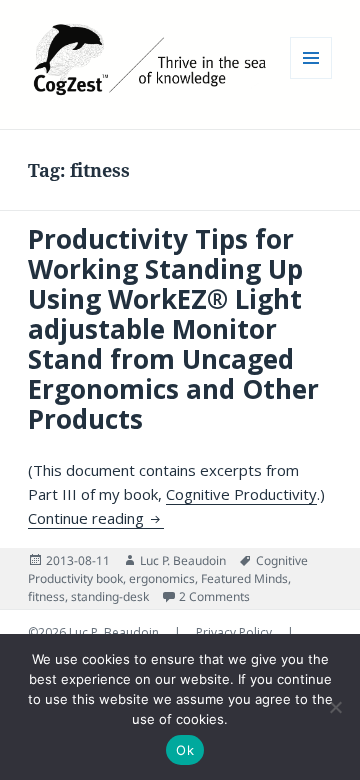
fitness (46, 596)
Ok (185, 750)
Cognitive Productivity (241, 494)
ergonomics (162, 578)
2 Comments (214, 596)
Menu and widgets (311, 78)
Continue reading (96, 518)
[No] (335, 707)
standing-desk (110, 596)
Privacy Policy (235, 632)
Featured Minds (244, 578)
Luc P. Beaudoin (183, 560)
